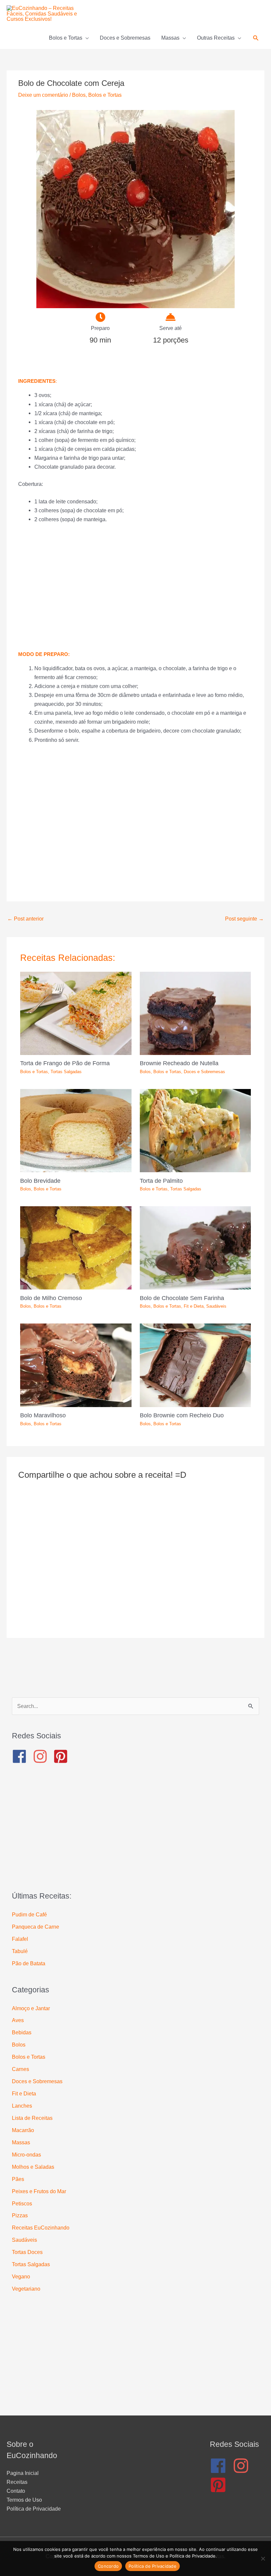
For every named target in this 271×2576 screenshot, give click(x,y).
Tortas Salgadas (66, 1072)
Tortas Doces (27, 2252)
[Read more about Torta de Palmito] (195, 1130)
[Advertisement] (135, 587)
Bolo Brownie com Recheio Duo (182, 1415)
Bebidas (22, 2032)
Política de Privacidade (34, 2509)
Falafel (20, 1939)
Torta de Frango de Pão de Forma (65, 1063)
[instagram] (42, 1756)
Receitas (17, 2482)
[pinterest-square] (63, 1756)
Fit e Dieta (194, 1306)
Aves (18, 2020)
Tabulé (20, 1951)
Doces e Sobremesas (204, 1072)
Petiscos (22, 2203)
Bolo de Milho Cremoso (51, 1298)
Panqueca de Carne (36, 1927)
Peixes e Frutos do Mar (39, 2191)
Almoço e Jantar (31, 2008)
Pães (18, 2179)
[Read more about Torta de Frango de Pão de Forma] (76, 1013)
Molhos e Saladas (33, 2167)
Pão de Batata (29, 1963)
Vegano (21, 2276)
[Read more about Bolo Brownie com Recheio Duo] (195, 1365)
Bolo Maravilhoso (43, 1415)
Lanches (22, 2106)
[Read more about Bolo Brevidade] (76, 1130)
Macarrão (23, 2130)
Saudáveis (216, 1306)
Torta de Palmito (161, 1181)
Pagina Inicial (23, 2473)
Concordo (108, 2566)
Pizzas (20, 2215)
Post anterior (25, 919)
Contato (16, 2491)
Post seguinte (244, 919)
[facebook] (22, 1756)
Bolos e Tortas (105, 95)
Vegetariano (26, 2289)
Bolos (79, 95)
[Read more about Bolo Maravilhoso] (76, 1365)
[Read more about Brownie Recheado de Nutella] (195, 1013)
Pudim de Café (29, 1914)
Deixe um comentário (43, 95)
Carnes (20, 2069)
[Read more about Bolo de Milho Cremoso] (76, 1248)
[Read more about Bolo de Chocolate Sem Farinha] (195, 1248)
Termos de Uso (24, 2500)
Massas (21, 2142)
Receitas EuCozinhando (41, 2228)
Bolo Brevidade (40, 1181)
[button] (256, 38)
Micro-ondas (26, 2155)
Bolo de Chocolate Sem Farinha (182, 1298)
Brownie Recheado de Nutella (179, 1063)
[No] (263, 2558)
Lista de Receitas (32, 2118)
